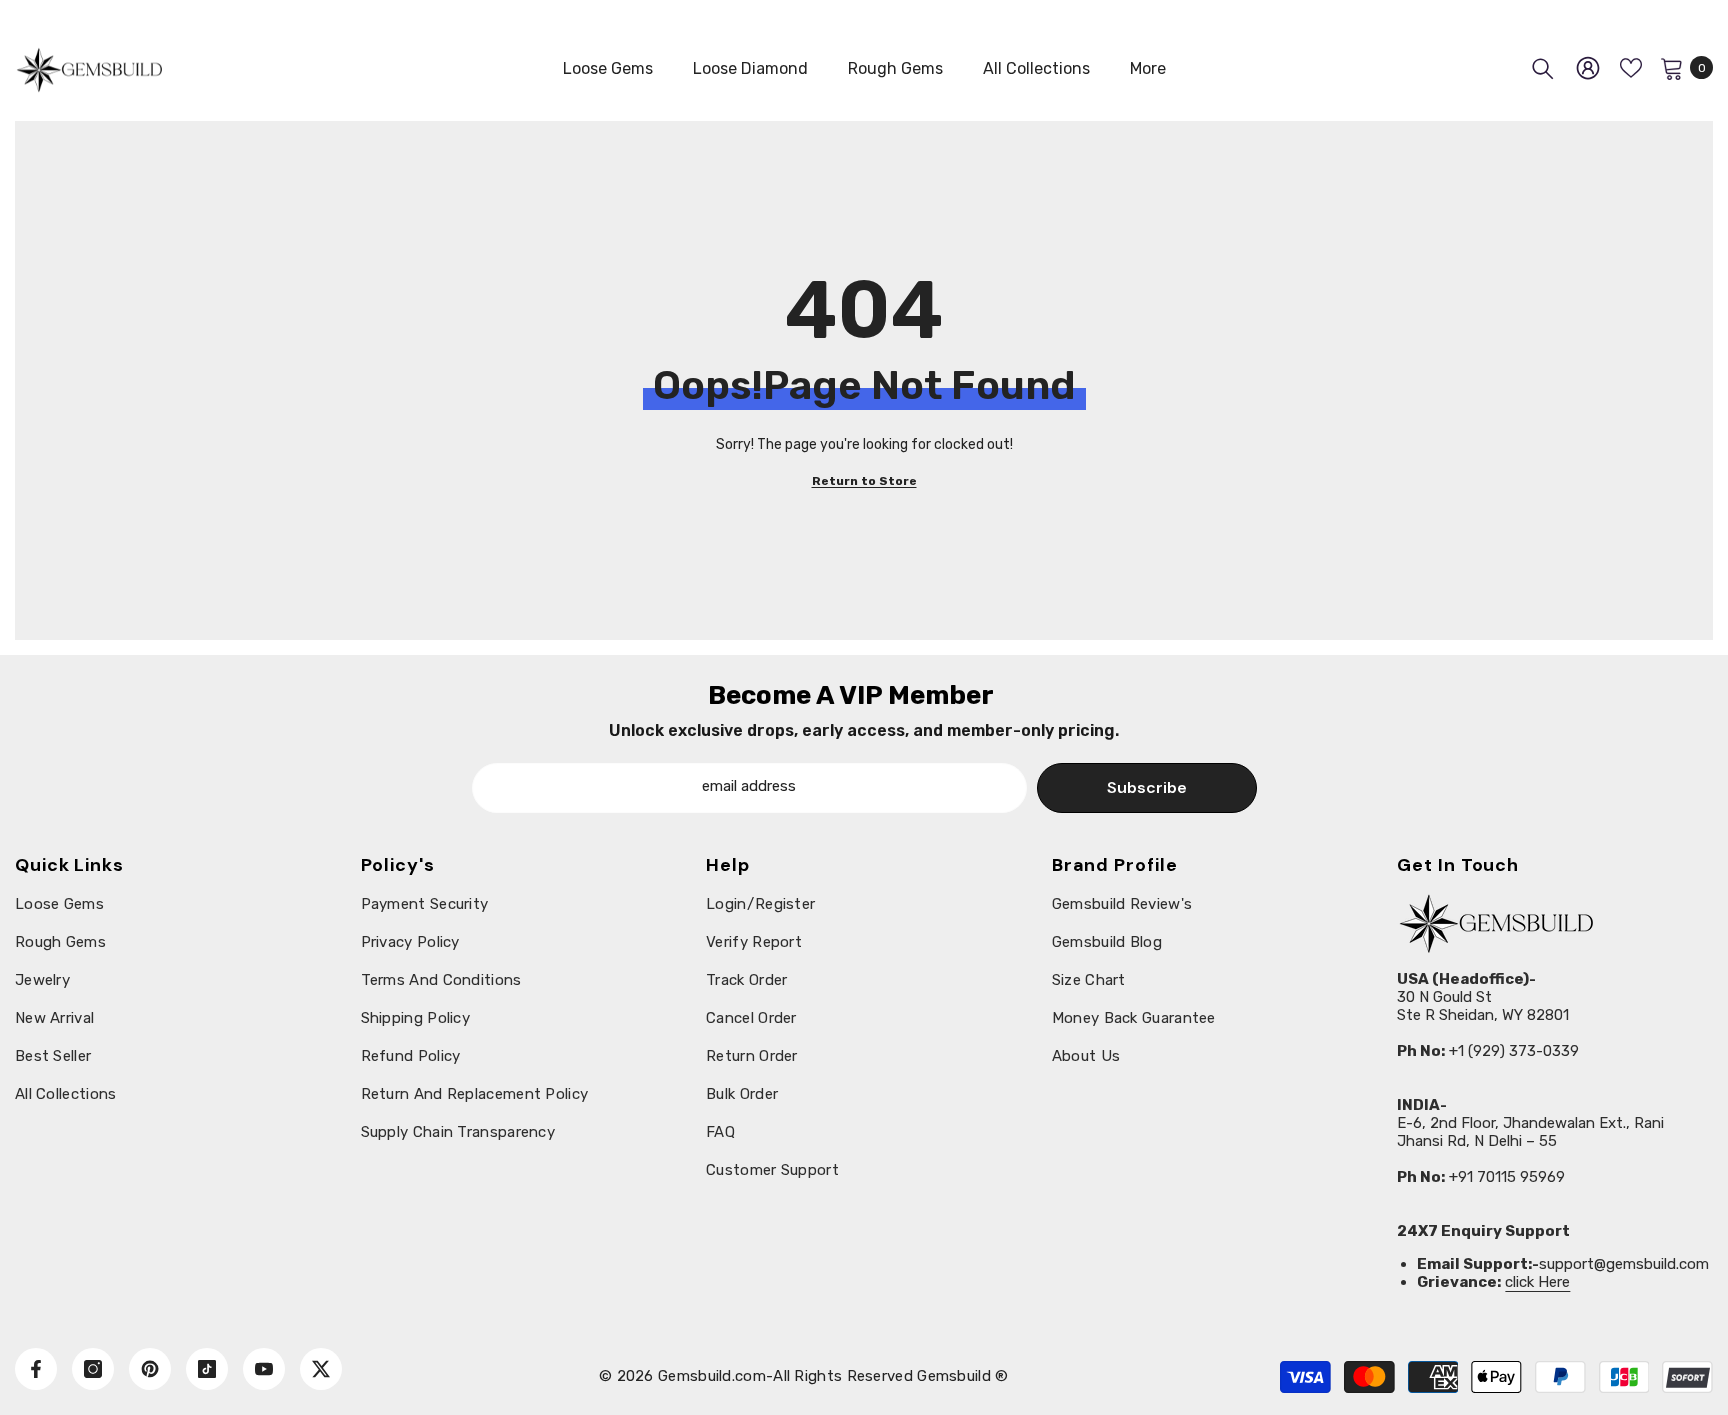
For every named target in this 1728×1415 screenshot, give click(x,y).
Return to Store (864, 481)
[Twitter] (321, 1369)
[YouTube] (264, 1369)
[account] (1588, 68)
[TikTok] (207, 1369)
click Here (1537, 1282)
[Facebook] (36, 1369)
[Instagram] (93, 1369)
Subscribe (1147, 787)
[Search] (1543, 68)
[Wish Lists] (1631, 68)
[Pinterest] (150, 1369)
